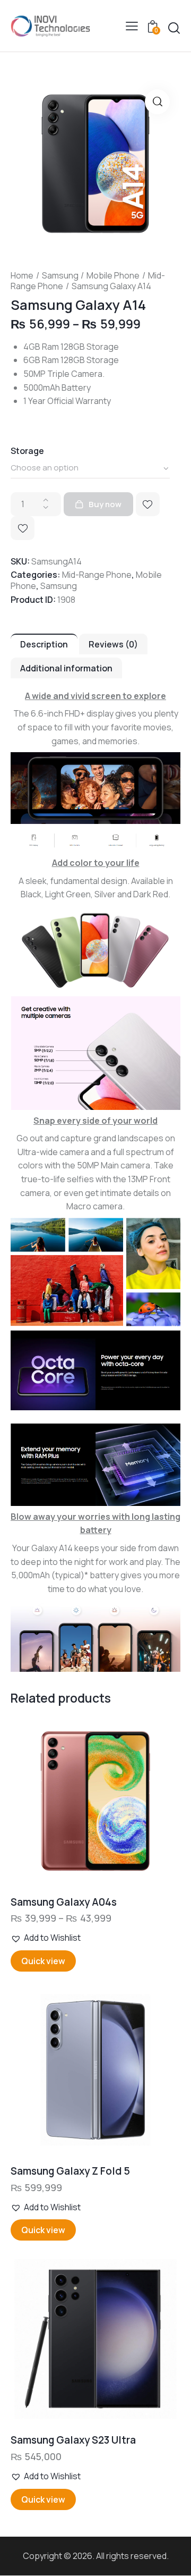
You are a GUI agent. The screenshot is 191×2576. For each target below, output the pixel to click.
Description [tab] (44, 644)
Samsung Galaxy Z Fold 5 (70, 2171)
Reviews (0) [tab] (113, 644)
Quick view (43, 1961)
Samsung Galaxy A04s (64, 1902)
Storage (27, 451)
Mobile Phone (113, 275)
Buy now (105, 504)
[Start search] (174, 28)
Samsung (60, 275)
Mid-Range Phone (97, 575)
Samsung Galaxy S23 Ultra (73, 2440)
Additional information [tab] (66, 668)
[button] (132, 26)
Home (22, 275)
